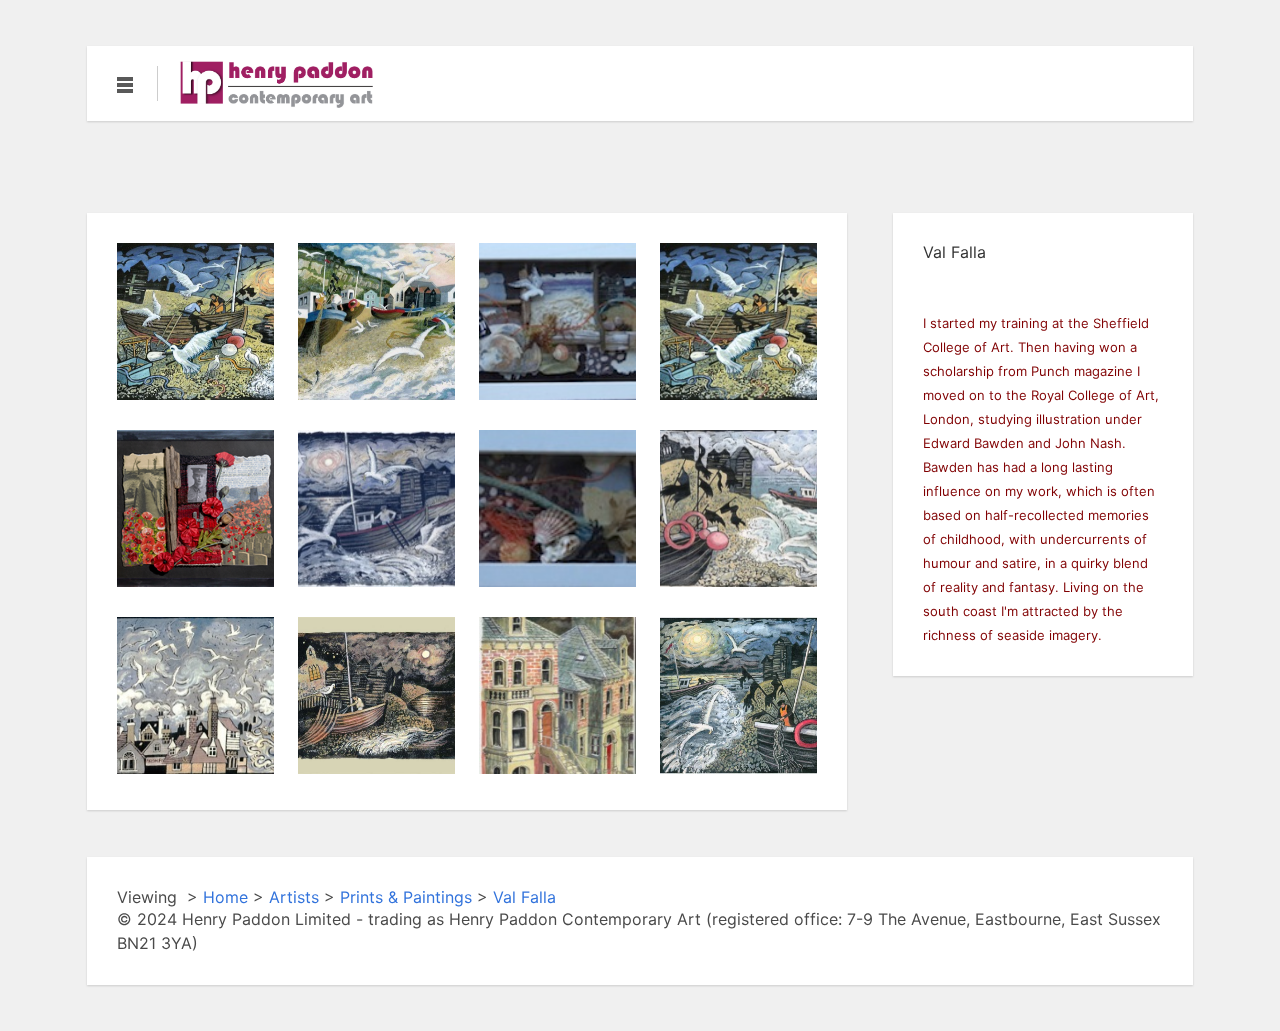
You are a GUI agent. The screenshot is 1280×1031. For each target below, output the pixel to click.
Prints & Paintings (406, 897)
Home (225, 897)
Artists (294, 897)
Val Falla (524, 897)
